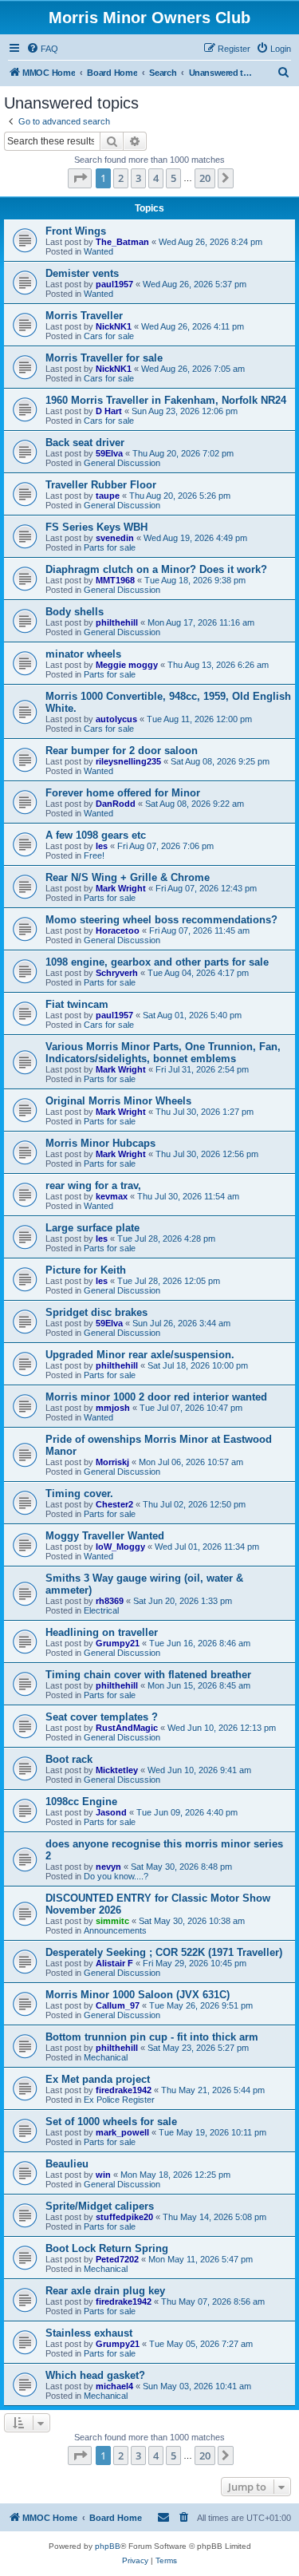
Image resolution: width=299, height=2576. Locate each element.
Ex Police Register (119, 2100)
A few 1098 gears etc (96, 835)
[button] (80, 178)
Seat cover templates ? (102, 1717)
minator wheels (83, 654)
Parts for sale (110, 547)
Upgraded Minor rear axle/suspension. (140, 1355)
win (103, 2175)
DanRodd (116, 804)
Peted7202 (117, 2259)
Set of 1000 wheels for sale (111, 2122)
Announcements (115, 1930)
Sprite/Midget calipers (100, 2206)
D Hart (109, 411)
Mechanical (106, 2057)
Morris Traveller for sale (104, 358)
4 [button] (156, 178)
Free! (94, 855)
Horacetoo (118, 930)
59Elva (109, 453)
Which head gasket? (95, 2375)
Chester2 (114, 1504)
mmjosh (113, 1408)
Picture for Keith (86, 1270)
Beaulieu (67, 2164)
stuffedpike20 (124, 2217)
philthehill (117, 622)
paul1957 (114, 284)
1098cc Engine (81, 1802)
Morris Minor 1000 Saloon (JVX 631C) (138, 1995)
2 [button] (121, 178)
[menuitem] (42, 49)
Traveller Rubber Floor (101, 485)
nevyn (108, 1867)
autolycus (116, 719)
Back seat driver (85, 443)
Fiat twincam (77, 1004)
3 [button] (138, 178)
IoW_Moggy (120, 1547)
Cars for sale (109, 336)
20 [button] (205, 178)
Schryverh (117, 973)
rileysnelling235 (128, 761)
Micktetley (117, 1770)
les (102, 846)
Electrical (101, 1610)
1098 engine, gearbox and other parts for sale (157, 962)
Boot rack (69, 1759)
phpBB (108, 2546)
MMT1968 (115, 580)
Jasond (111, 1812)
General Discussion (122, 463)
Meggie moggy (127, 665)
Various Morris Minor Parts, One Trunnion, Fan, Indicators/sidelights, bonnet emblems (163, 1053)
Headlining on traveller (102, 1632)
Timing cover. (79, 1493)
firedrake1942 (124, 2090)
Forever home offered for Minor (123, 793)
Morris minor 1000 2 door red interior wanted (156, 1397)
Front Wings (76, 231)
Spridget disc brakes (96, 1312)
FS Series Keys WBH (96, 527)
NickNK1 (114, 326)
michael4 (114, 2386)
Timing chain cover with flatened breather (148, 1675)
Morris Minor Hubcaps (100, 1143)
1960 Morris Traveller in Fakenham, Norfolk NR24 (166, 400)
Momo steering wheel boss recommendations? (161, 920)
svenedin (115, 538)
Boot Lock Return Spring (107, 2248)
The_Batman (122, 242)
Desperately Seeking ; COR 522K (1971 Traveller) (164, 1952)
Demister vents (82, 273)
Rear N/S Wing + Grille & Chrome (128, 877)
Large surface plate (92, 1228)
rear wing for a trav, (93, 1185)
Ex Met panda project (98, 2079)
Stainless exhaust (89, 2333)
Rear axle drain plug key (105, 2291)
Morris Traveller (84, 316)
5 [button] (173, 178)
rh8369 (110, 1601)
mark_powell (122, 2132)
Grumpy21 (118, 1643)
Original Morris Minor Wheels (118, 1101)
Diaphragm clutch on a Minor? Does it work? (156, 569)
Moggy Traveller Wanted (105, 1536)
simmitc (112, 1921)
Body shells (75, 612)
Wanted (98, 251)
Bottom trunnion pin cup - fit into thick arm (152, 2037)
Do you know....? (116, 1876)
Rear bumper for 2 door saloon (122, 751)
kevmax (112, 1196)
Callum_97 (118, 2005)
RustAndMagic (127, 1728)
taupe (108, 496)
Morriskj (112, 1462)
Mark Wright (121, 888)
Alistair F (114, 1963)
